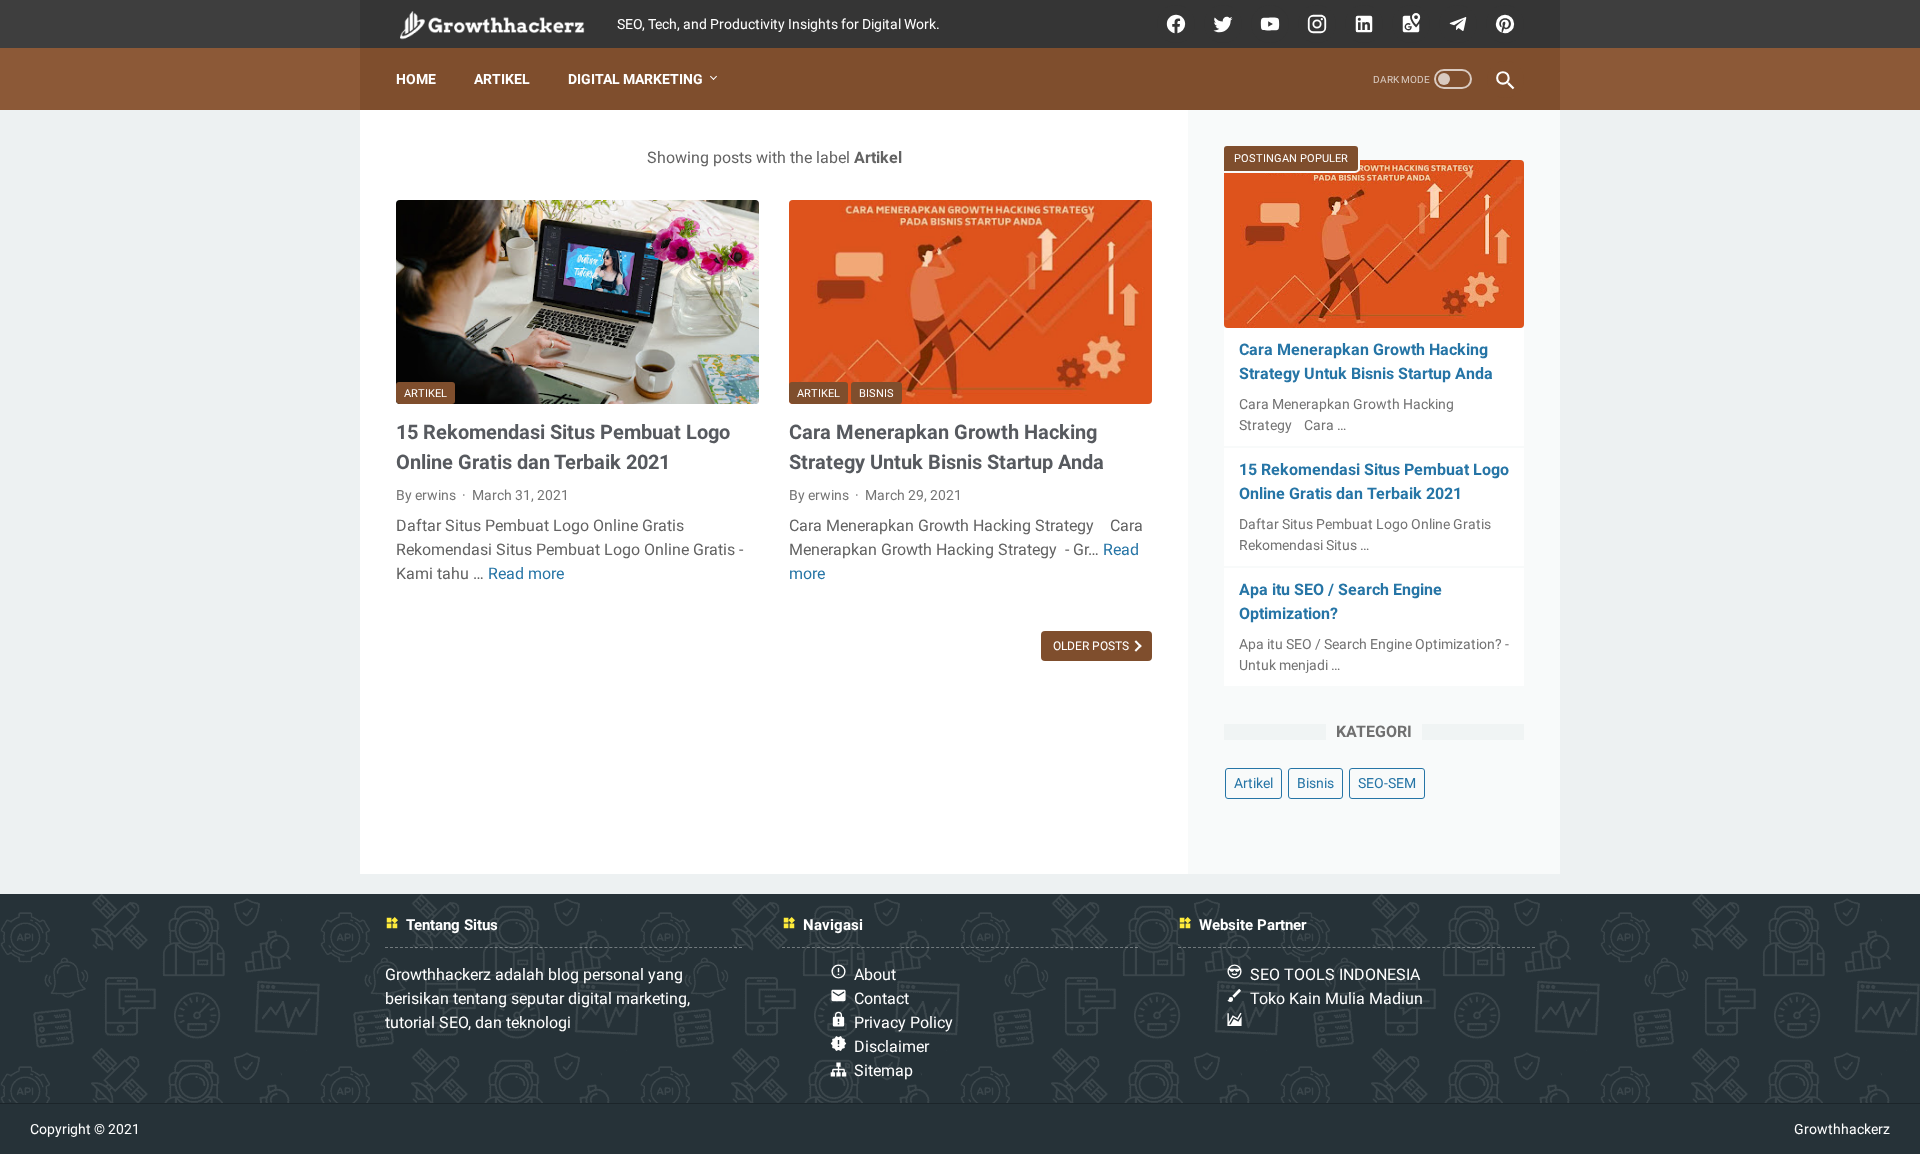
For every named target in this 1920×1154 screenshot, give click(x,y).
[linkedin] (1361, 24)
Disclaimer (891, 1046)
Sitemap (883, 1070)
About (875, 974)
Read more (526, 573)
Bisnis (876, 393)
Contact (881, 998)
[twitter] (1220, 24)
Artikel (502, 79)
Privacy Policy (903, 1022)
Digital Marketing (635, 79)
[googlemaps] (1408, 24)
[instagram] (1314, 24)
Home (416, 79)
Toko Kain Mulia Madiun (1336, 998)
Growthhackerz (1842, 1129)
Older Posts (1092, 646)
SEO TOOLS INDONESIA (1335, 974)
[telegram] (1455, 24)
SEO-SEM (1387, 783)
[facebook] (1173, 24)
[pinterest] (1502, 24)
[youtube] (1267, 24)
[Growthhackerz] (506, 24)
